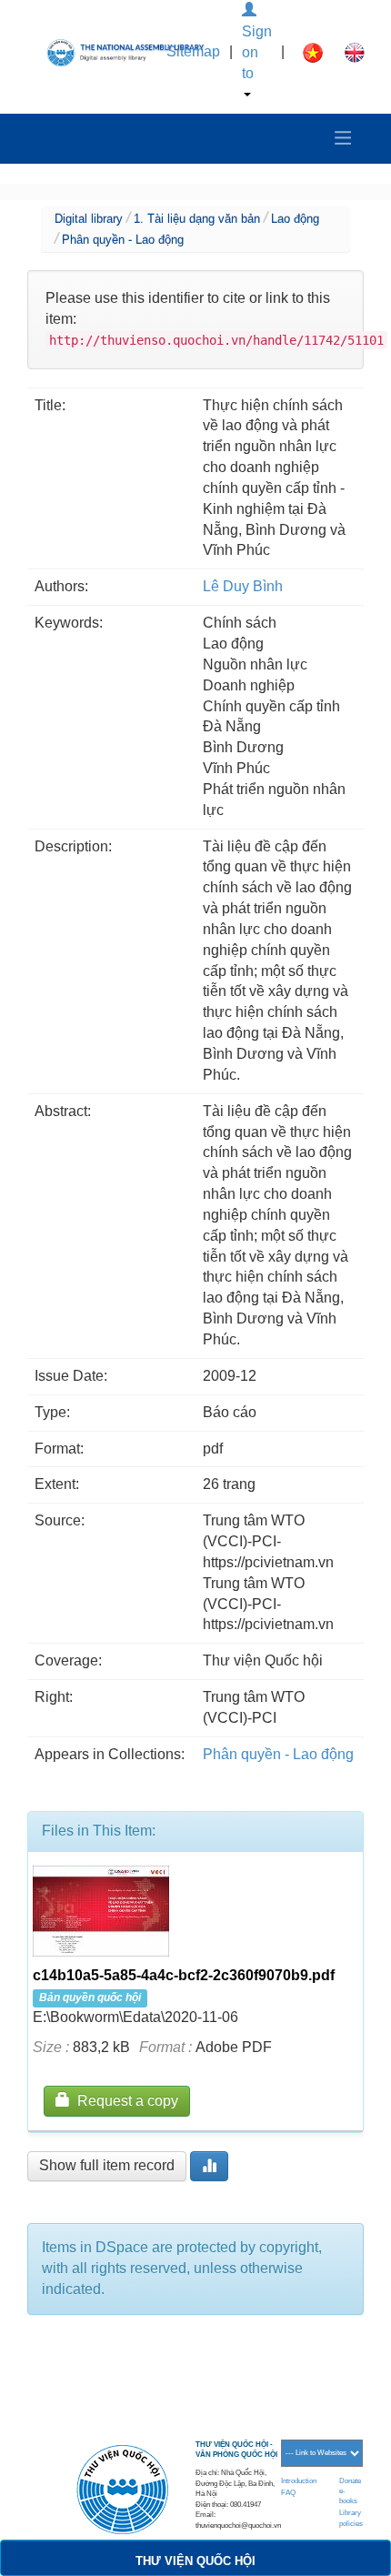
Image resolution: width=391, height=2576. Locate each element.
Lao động (295, 219)
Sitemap (193, 51)
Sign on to (257, 52)
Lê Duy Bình (243, 586)
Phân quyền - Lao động (123, 240)
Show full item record (107, 2165)
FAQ (288, 2493)
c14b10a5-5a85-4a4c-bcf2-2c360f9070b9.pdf (184, 1975)
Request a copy (124, 2101)
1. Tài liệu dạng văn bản (197, 219)
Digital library (89, 219)
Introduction (299, 2481)
